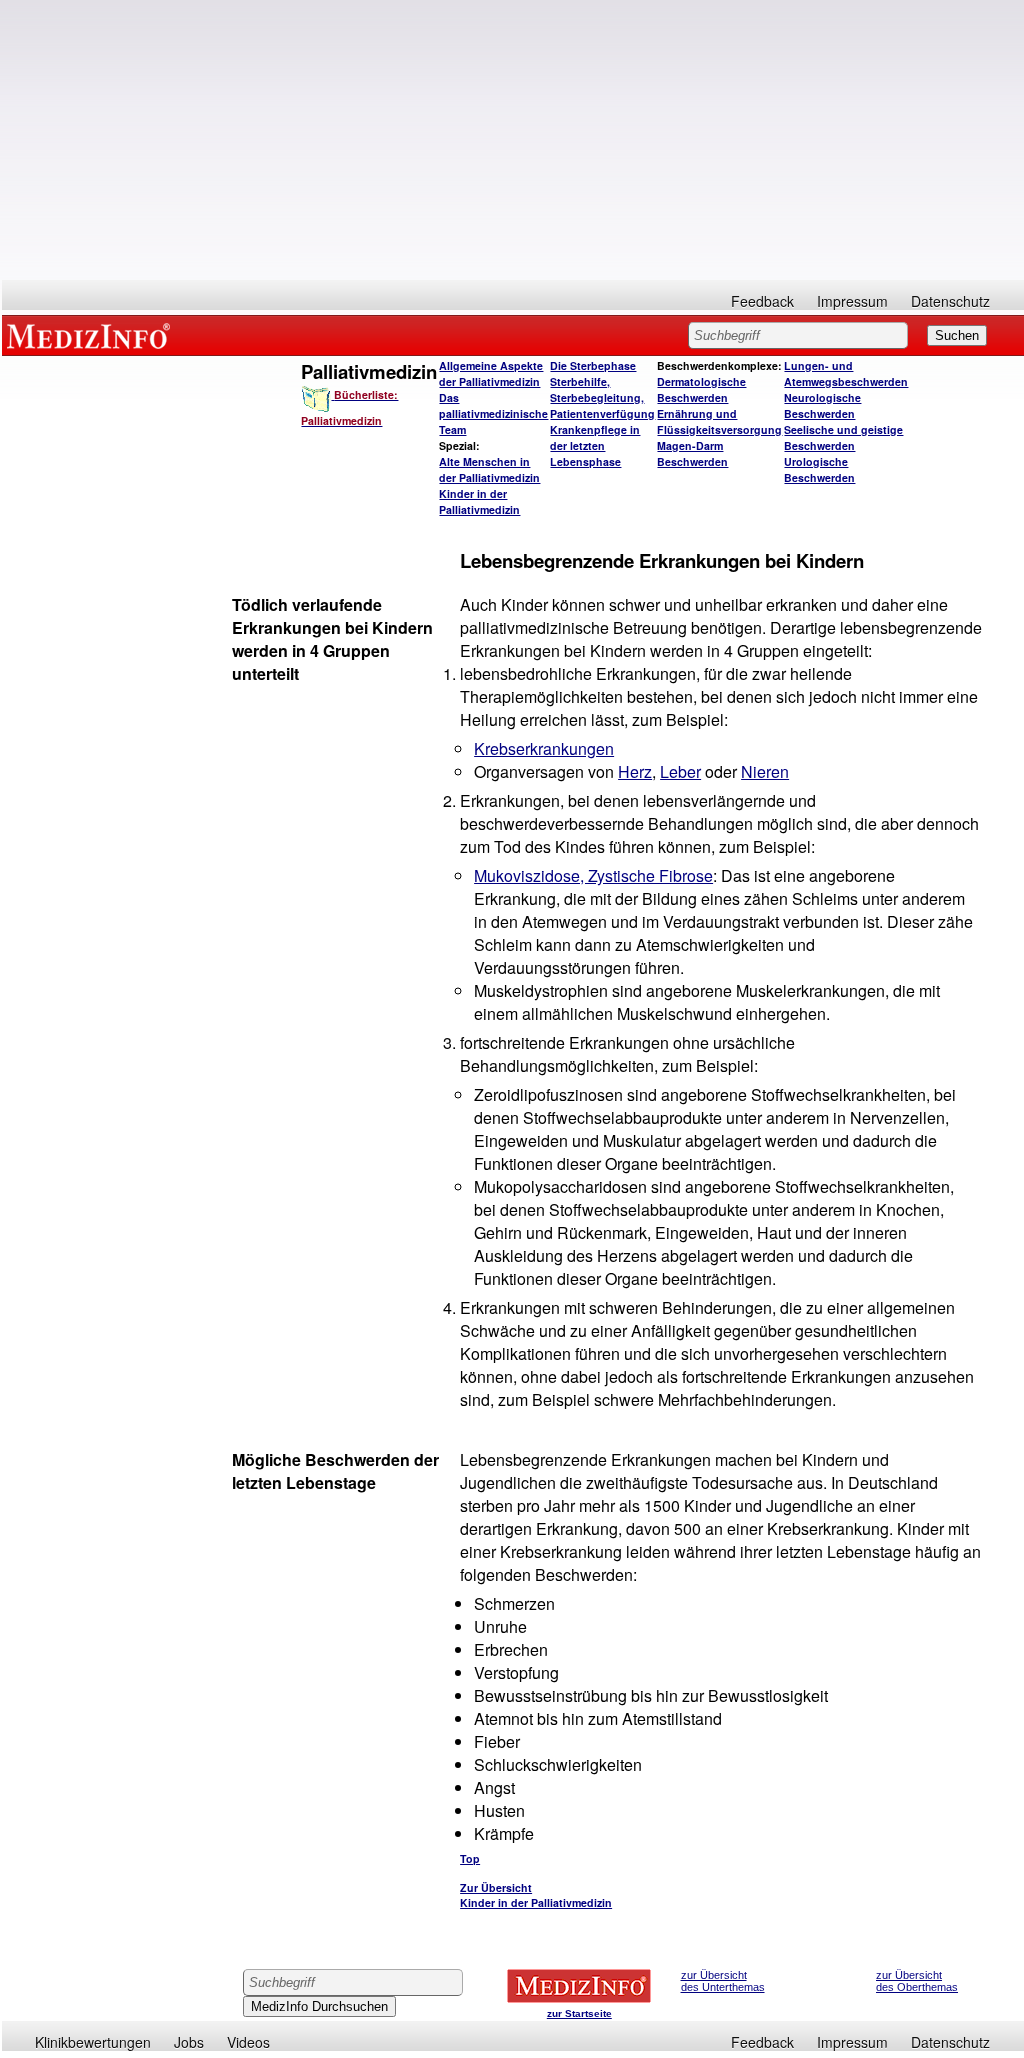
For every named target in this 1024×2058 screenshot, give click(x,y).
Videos (248, 2042)
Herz (635, 771)
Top (470, 1858)
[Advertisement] (513, 140)
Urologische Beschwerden (819, 469)
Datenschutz (950, 301)
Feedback (762, 301)
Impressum (852, 301)
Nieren (765, 771)
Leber (680, 771)
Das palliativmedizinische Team (493, 413)
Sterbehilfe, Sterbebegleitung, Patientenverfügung (602, 397)
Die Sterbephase (593, 365)
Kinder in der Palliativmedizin (479, 501)
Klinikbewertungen (93, 2042)
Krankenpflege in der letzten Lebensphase (595, 445)
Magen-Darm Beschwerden (692, 453)
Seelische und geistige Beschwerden (843, 437)
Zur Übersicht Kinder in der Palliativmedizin (536, 1895)
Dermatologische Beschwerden (701, 389)
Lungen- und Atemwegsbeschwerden (846, 373)
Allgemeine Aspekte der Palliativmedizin (491, 373)
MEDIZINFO (92, 335)
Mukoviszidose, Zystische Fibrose (593, 875)
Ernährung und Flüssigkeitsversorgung (719, 421)
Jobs (189, 2042)
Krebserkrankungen (544, 748)
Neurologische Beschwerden (822, 405)
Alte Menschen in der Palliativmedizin (489, 469)
